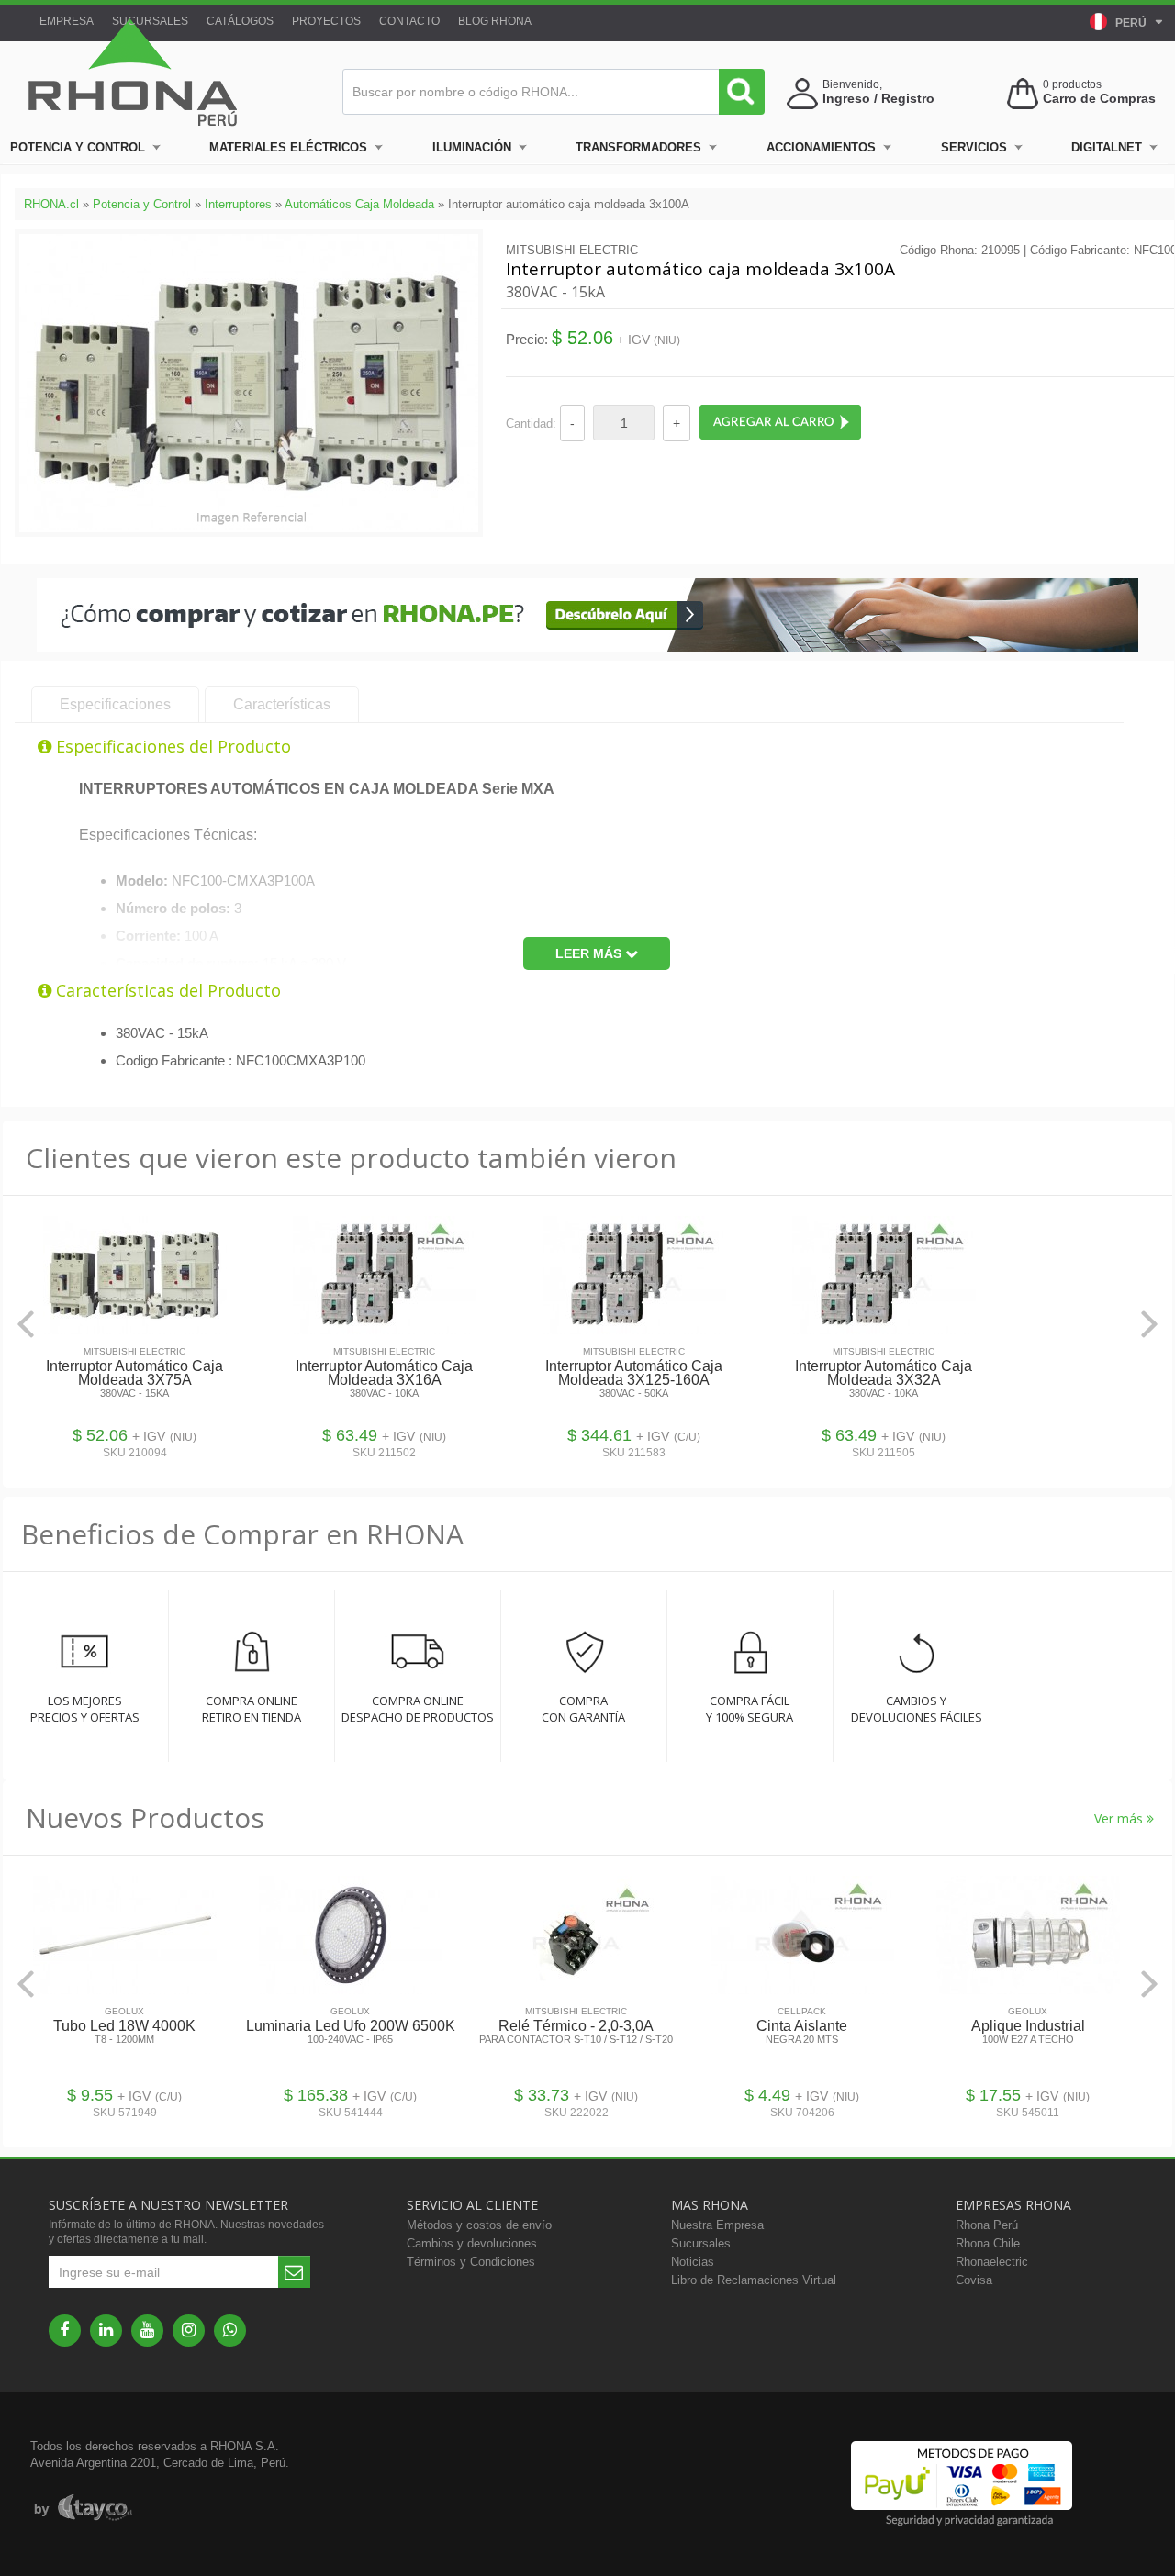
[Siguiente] (1149, 1324)
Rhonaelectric (992, 2262)
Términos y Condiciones (471, 2262)
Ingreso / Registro (878, 98)
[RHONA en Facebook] (65, 2331)
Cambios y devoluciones (472, 2243)
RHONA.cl (51, 204)
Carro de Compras (1099, 98)
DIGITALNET (1107, 147)
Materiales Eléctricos (288, 147)
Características (282, 704)
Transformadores (638, 147)
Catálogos (240, 21)
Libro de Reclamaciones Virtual (754, 2280)
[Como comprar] (587, 647)
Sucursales (150, 21)
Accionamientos (821, 147)
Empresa (67, 21)
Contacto (409, 21)
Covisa (974, 2280)
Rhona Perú (987, 2225)
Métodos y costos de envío (479, 2225)
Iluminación (472, 147)
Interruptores (238, 204)
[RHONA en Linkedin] (106, 2331)
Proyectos (326, 21)
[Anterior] (26, 1324)
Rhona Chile (988, 2243)
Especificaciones (115, 704)
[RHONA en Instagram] (189, 2331)
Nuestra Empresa (717, 2225)
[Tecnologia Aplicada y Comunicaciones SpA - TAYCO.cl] (83, 2508)
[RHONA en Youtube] (147, 2331)
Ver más (1120, 1818)
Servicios (974, 147)
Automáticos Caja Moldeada (359, 204)
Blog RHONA (495, 21)
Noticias (693, 2262)
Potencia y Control (78, 147)
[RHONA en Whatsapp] (230, 2331)
